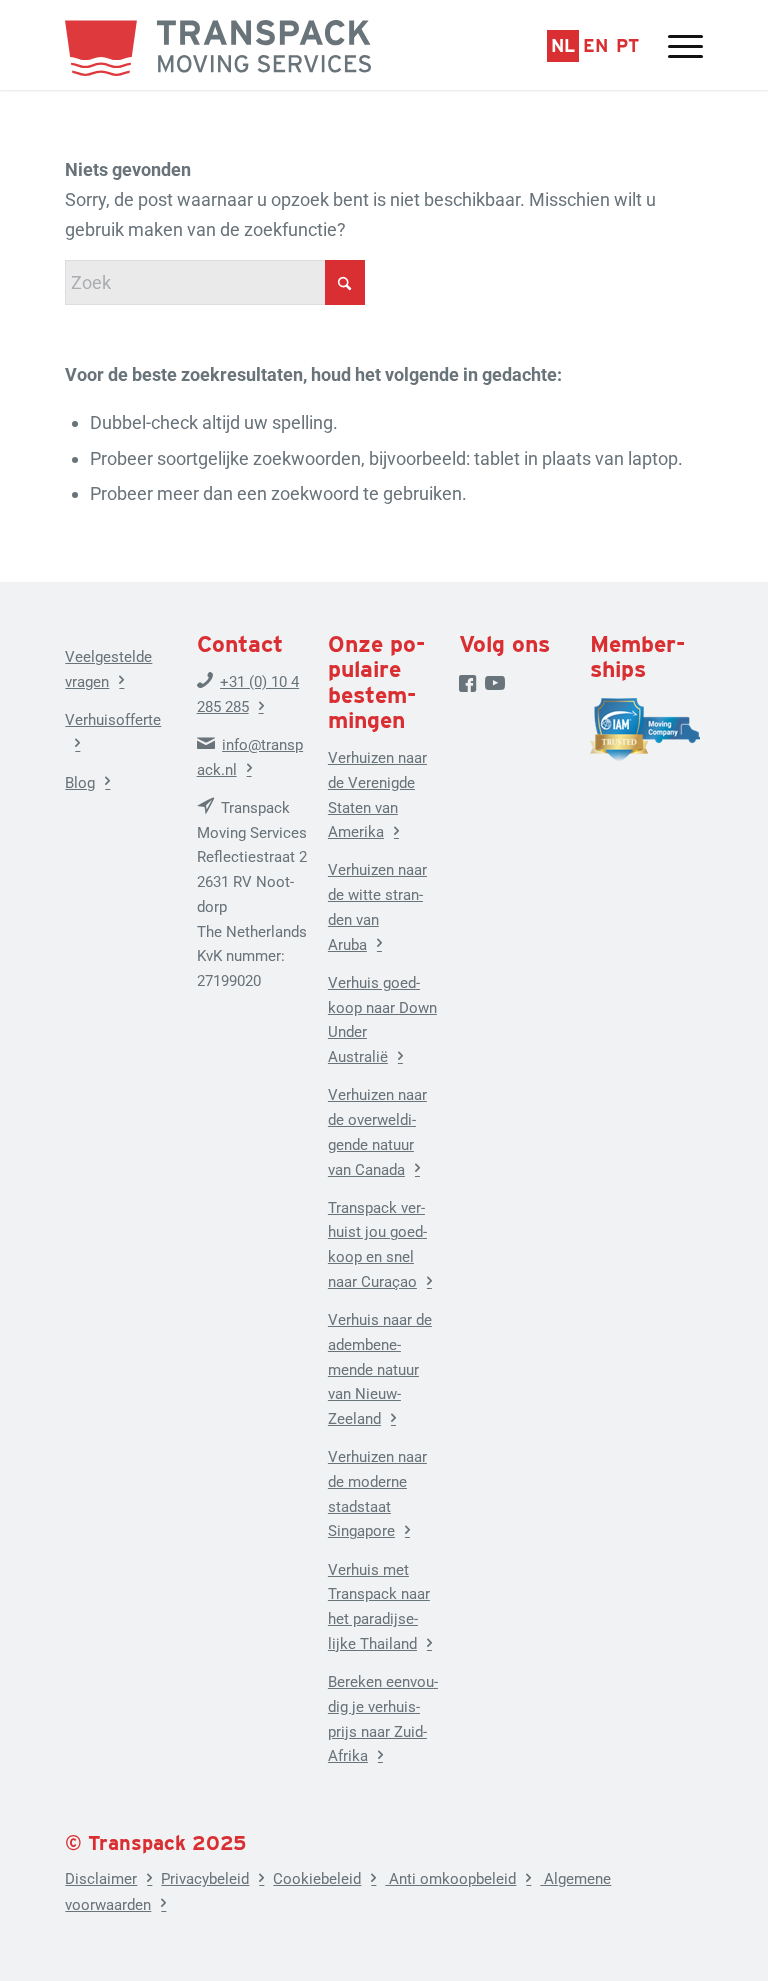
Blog (80, 783)
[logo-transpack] (218, 48)
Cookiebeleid (317, 1879)
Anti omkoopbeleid (450, 1879)
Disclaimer (101, 1879)
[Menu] (675, 45)
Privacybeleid (205, 1879)
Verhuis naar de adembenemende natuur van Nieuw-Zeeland (380, 1369)
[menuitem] (675, 45)
